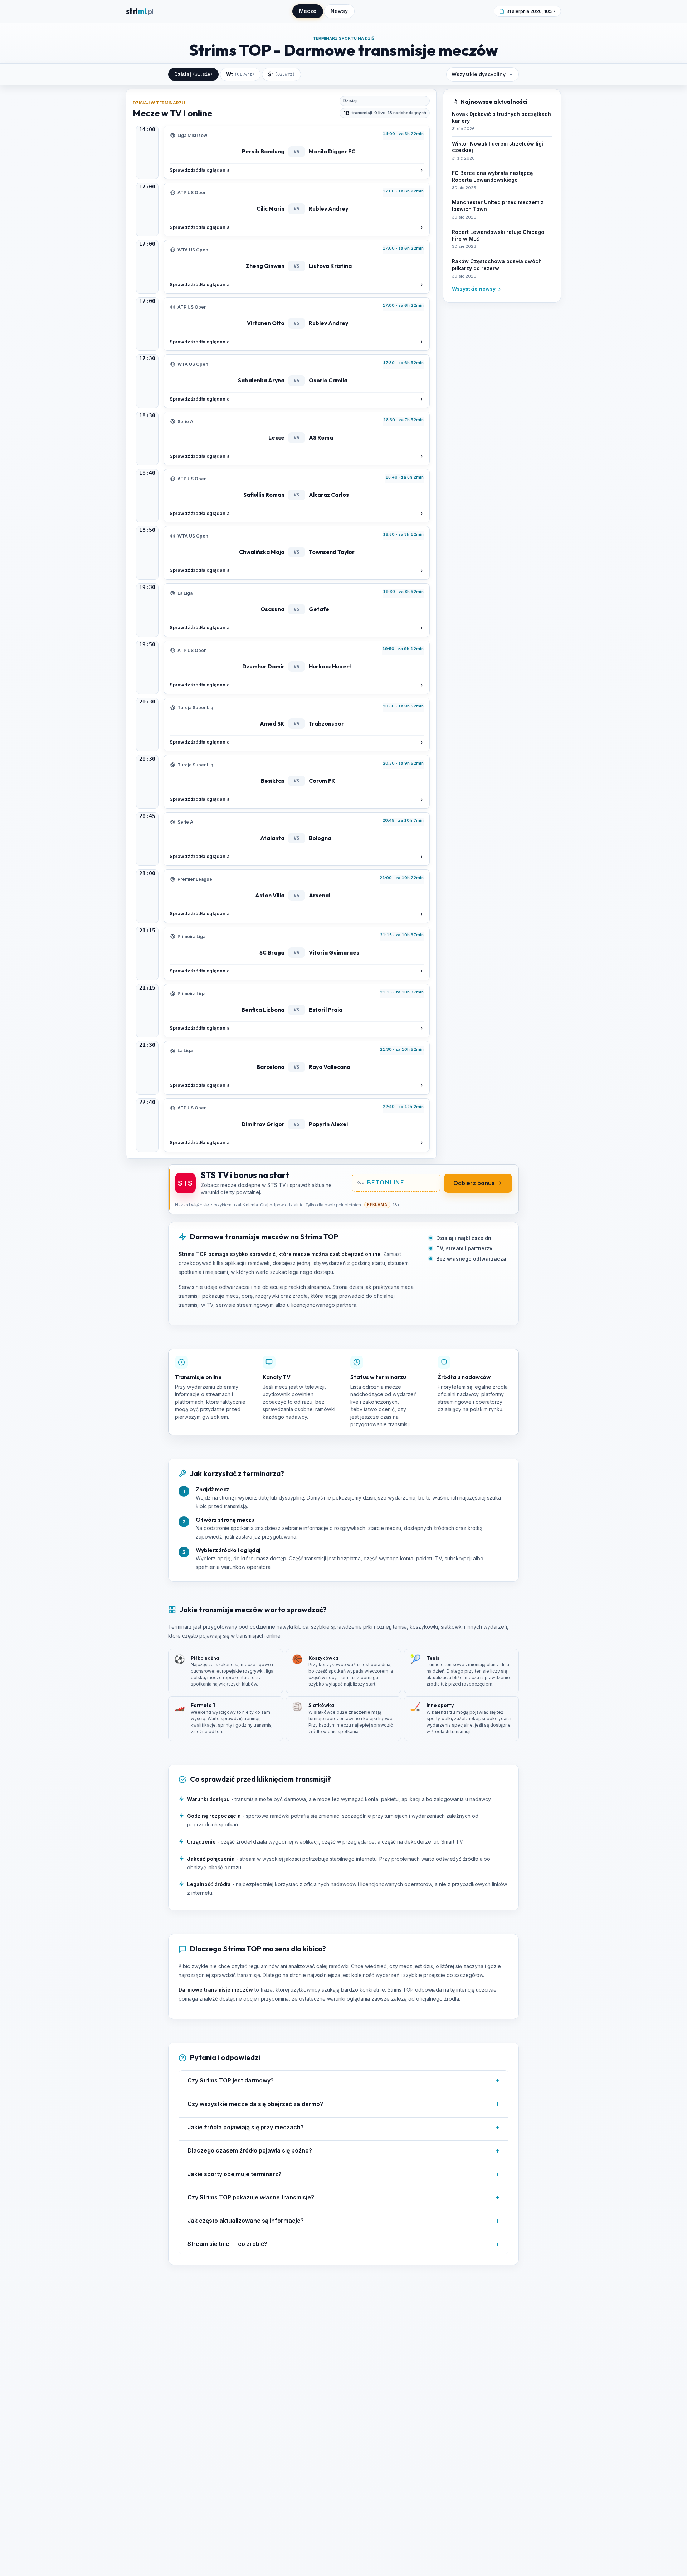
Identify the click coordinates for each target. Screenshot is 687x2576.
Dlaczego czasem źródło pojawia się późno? (343, 2151)
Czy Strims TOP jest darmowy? (343, 2081)
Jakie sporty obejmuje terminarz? (343, 2174)
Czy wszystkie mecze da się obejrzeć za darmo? (343, 2104)
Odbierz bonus (474, 1183)
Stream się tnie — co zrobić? (343, 2244)
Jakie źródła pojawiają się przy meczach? (343, 2127)
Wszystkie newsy (474, 289)
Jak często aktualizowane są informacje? (343, 2221)
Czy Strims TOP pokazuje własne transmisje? (343, 2197)
